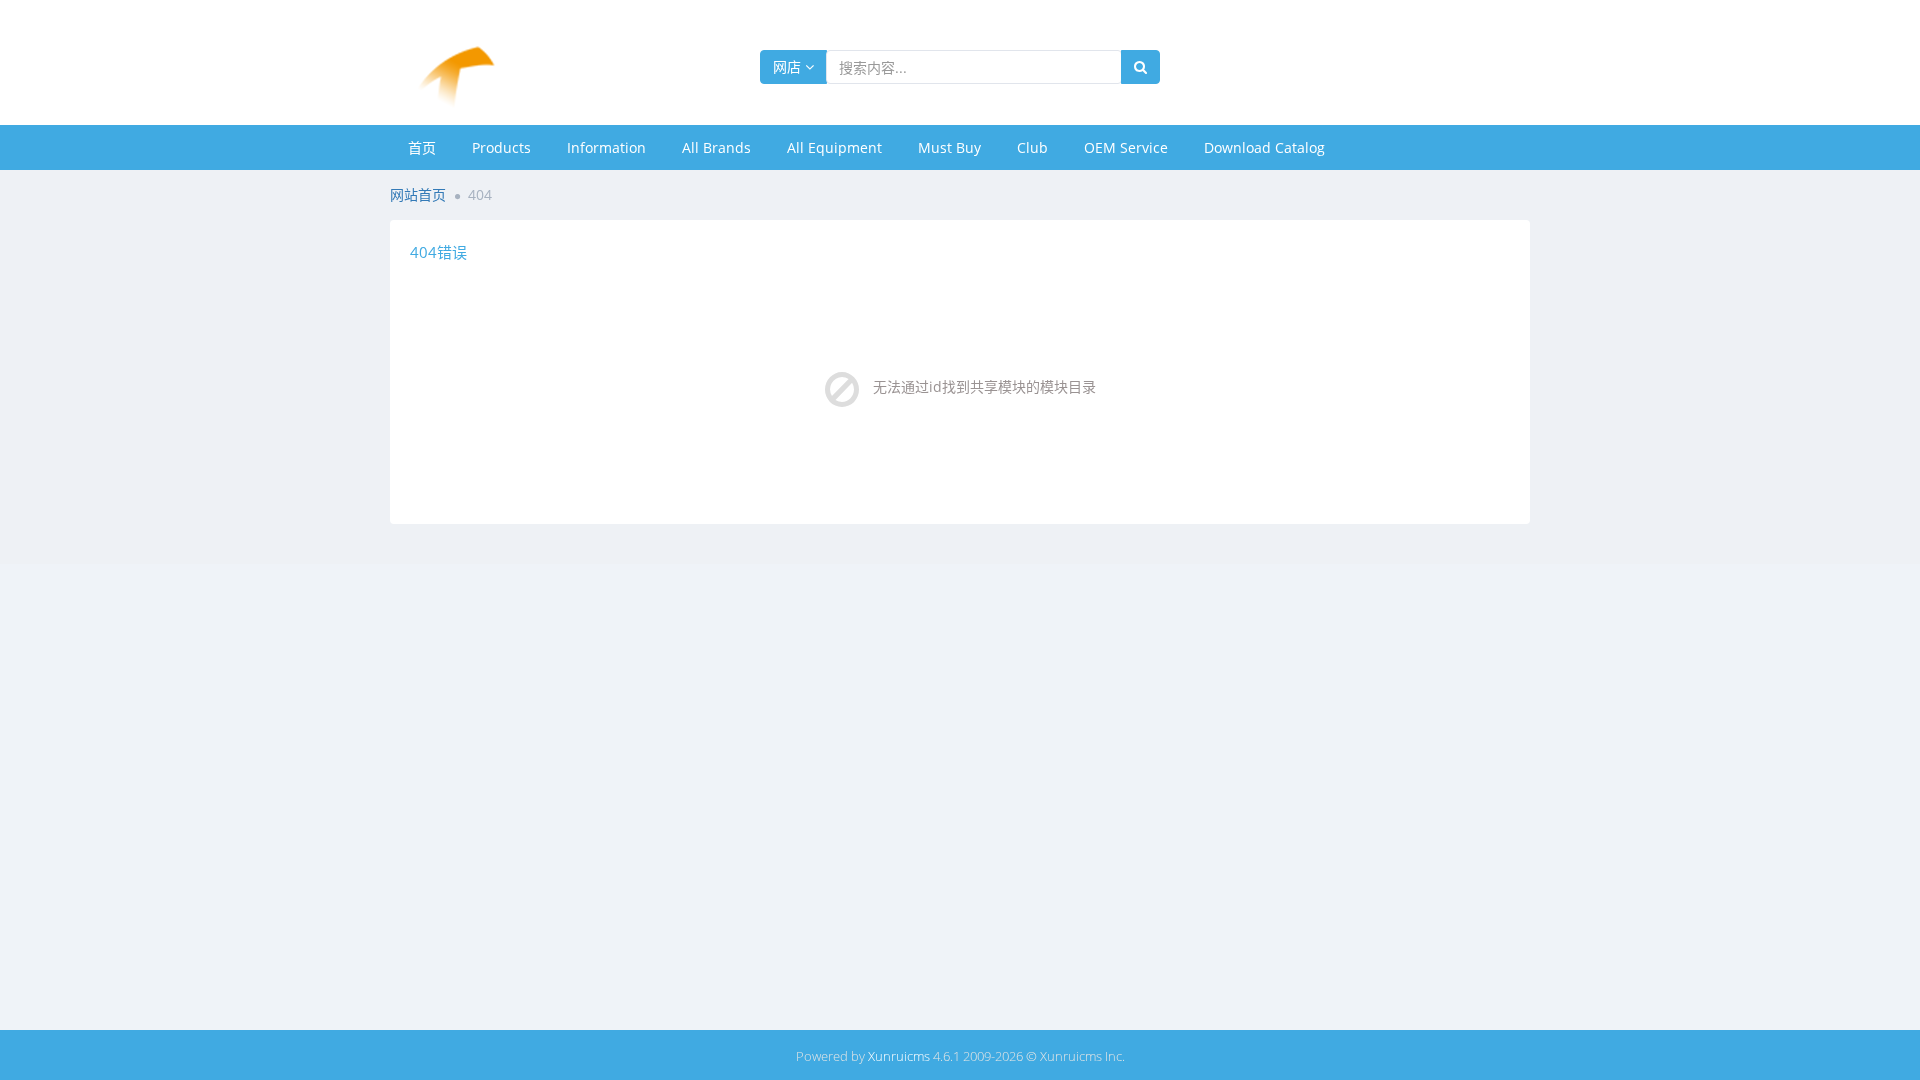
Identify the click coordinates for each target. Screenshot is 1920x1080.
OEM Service (1126, 147)
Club (1032, 147)
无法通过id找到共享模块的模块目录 (984, 386)
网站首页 (418, 194)
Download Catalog (1264, 147)
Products (501, 147)
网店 (789, 66)
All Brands (716, 147)
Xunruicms (899, 1056)
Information (606, 147)
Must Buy (949, 147)
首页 (422, 147)
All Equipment (834, 147)
